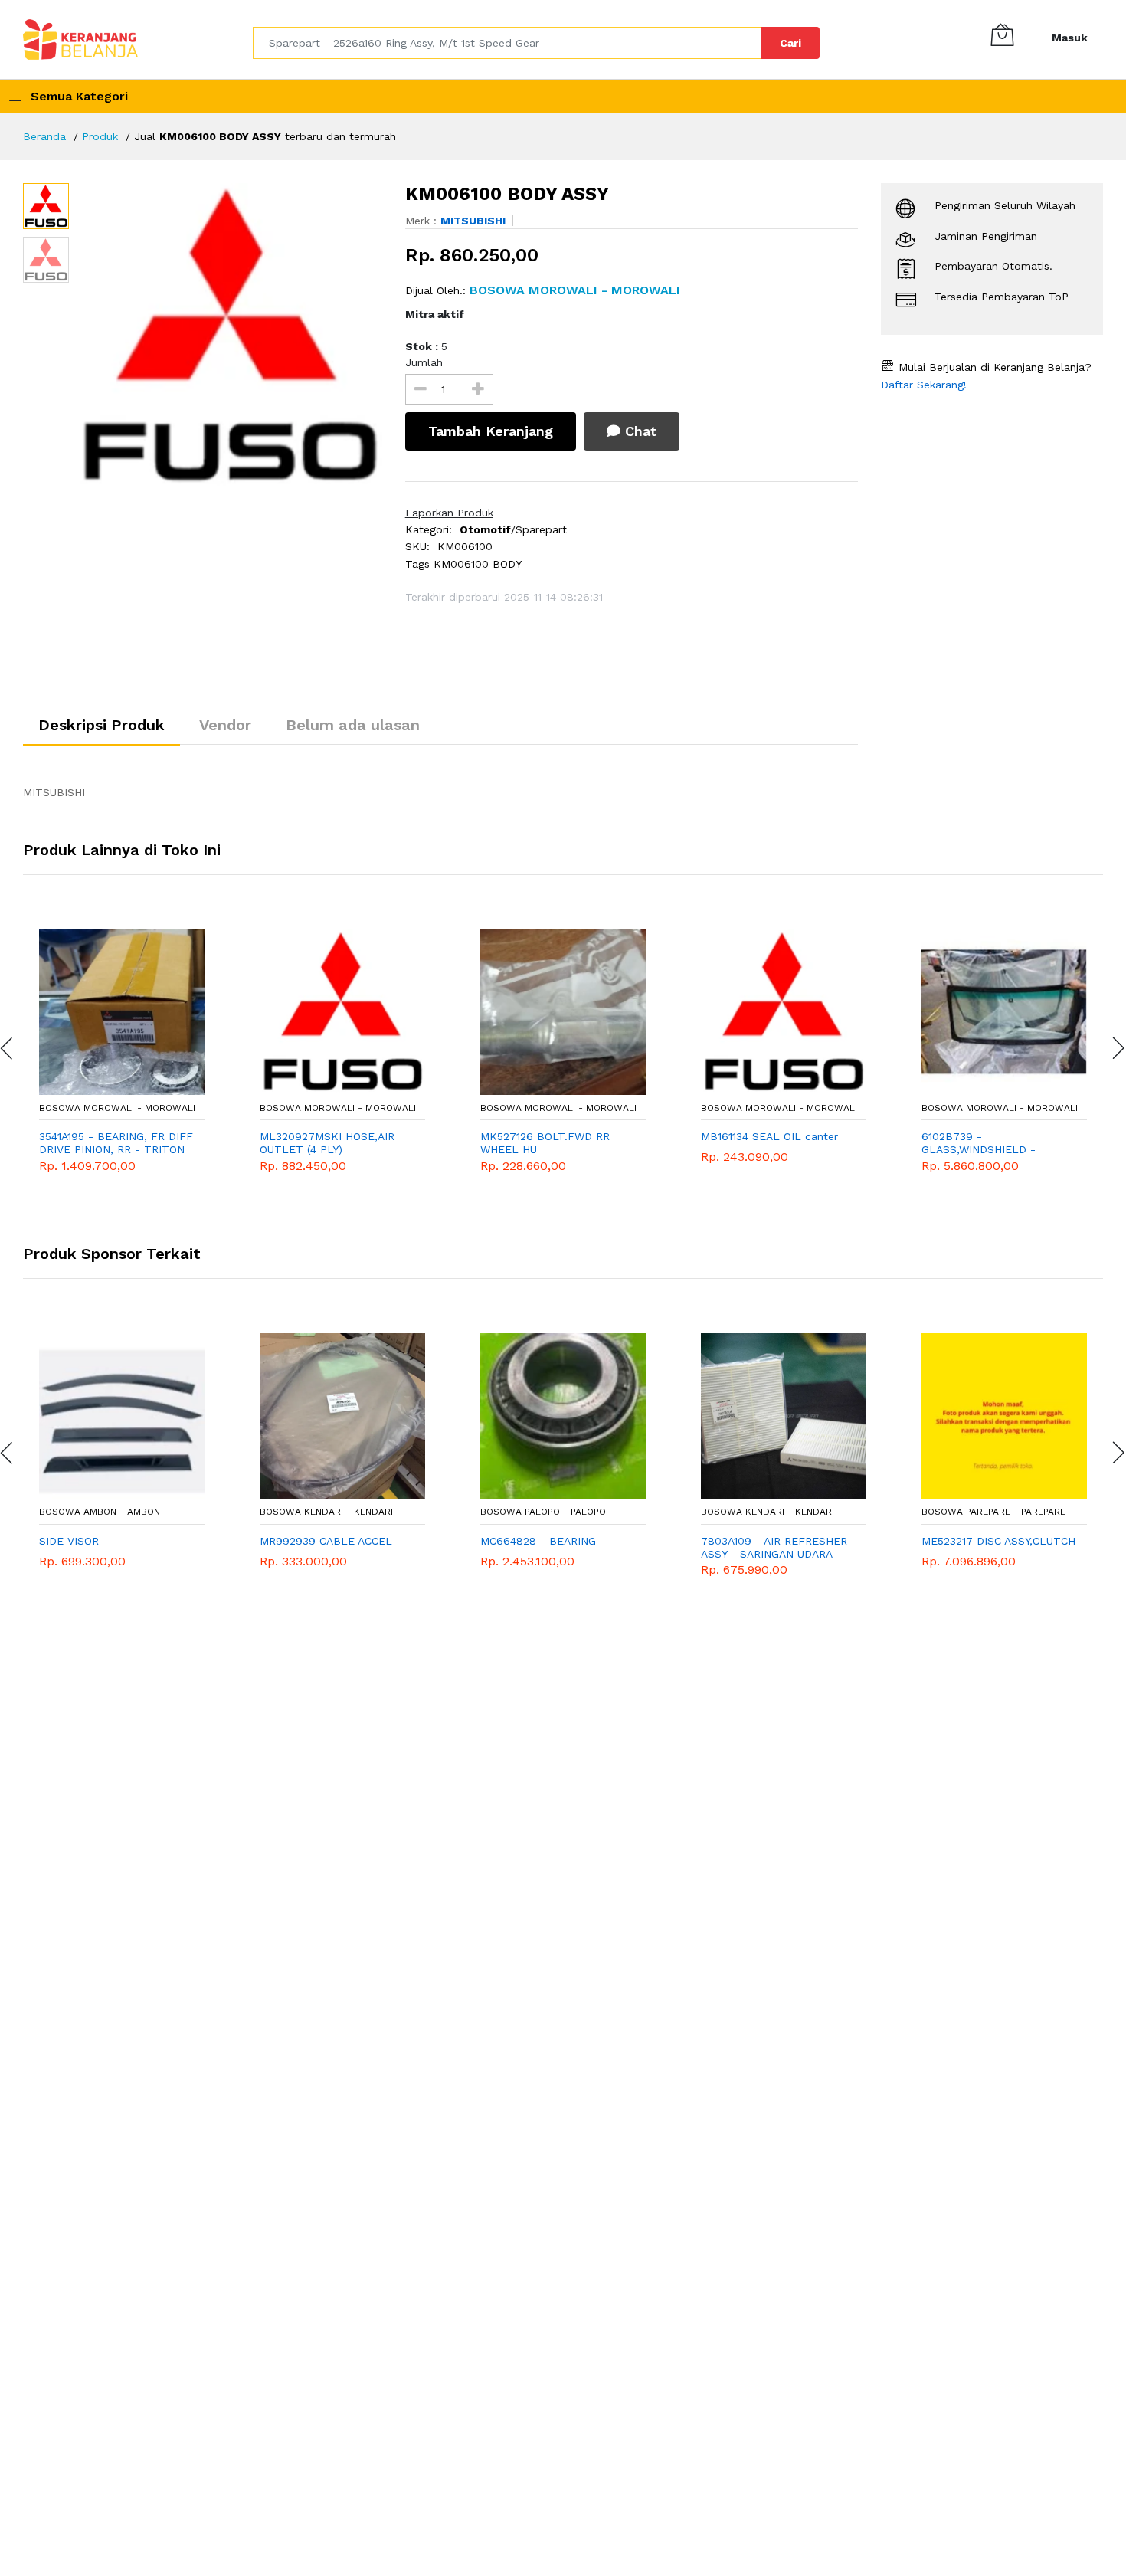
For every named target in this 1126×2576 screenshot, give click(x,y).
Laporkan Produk (449, 513)
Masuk (1070, 38)
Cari (790, 43)
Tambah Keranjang (491, 431)
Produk (100, 136)
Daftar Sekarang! (924, 385)
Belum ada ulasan (353, 725)
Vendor (225, 725)
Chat (638, 431)
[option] (229, 336)
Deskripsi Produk (101, 725)
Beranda (44, 136)
